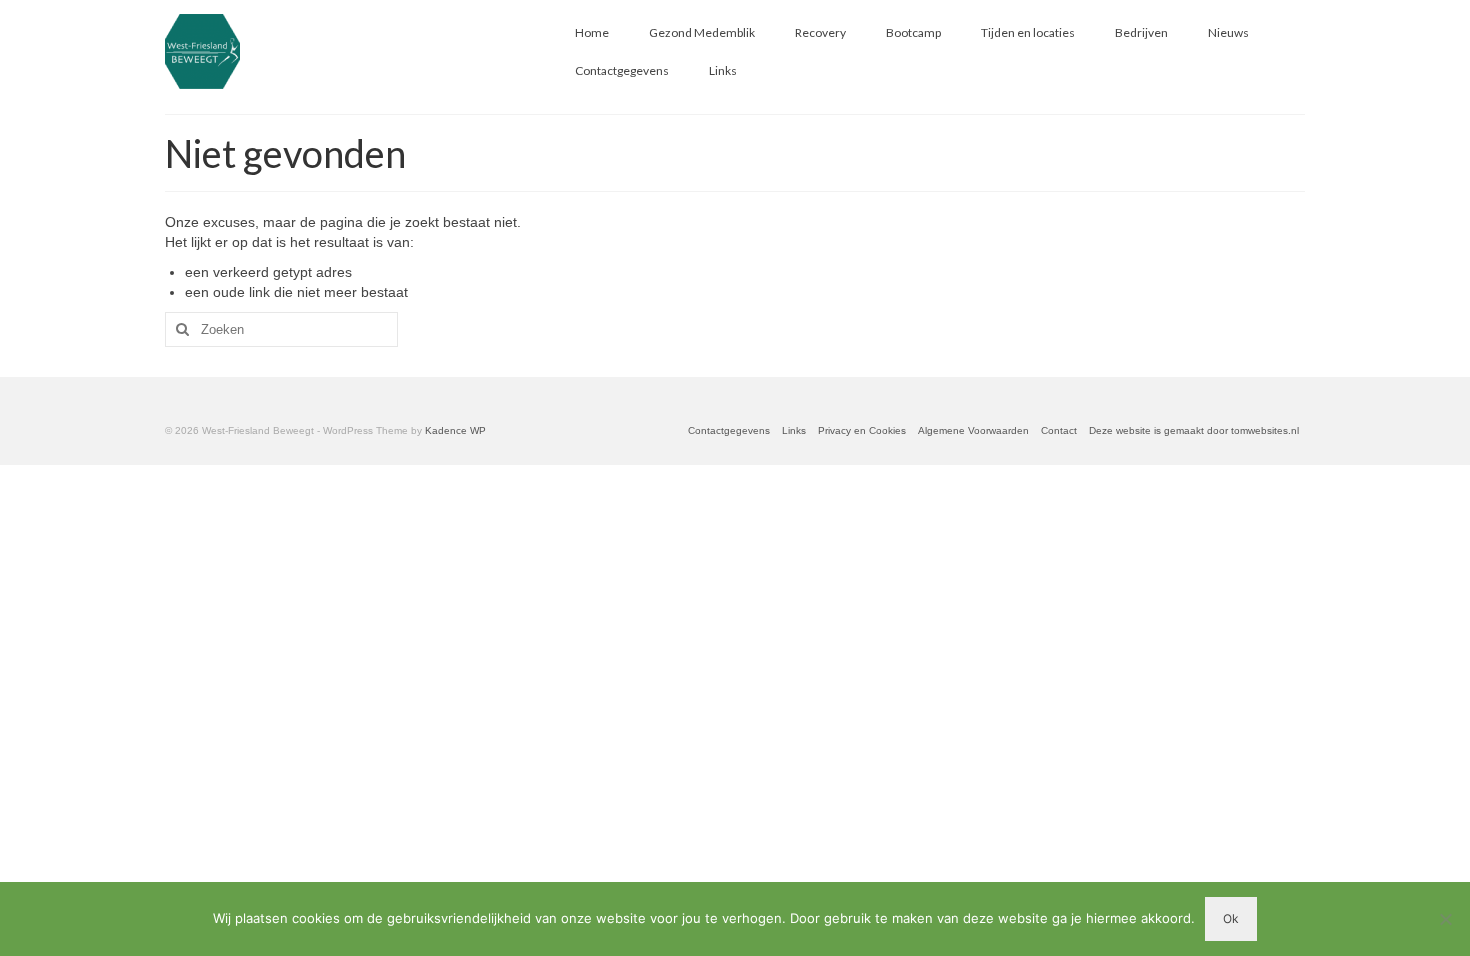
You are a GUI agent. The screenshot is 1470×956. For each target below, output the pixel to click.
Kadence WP (455, 430)
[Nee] (1445, 919)
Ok (1231, 918)
